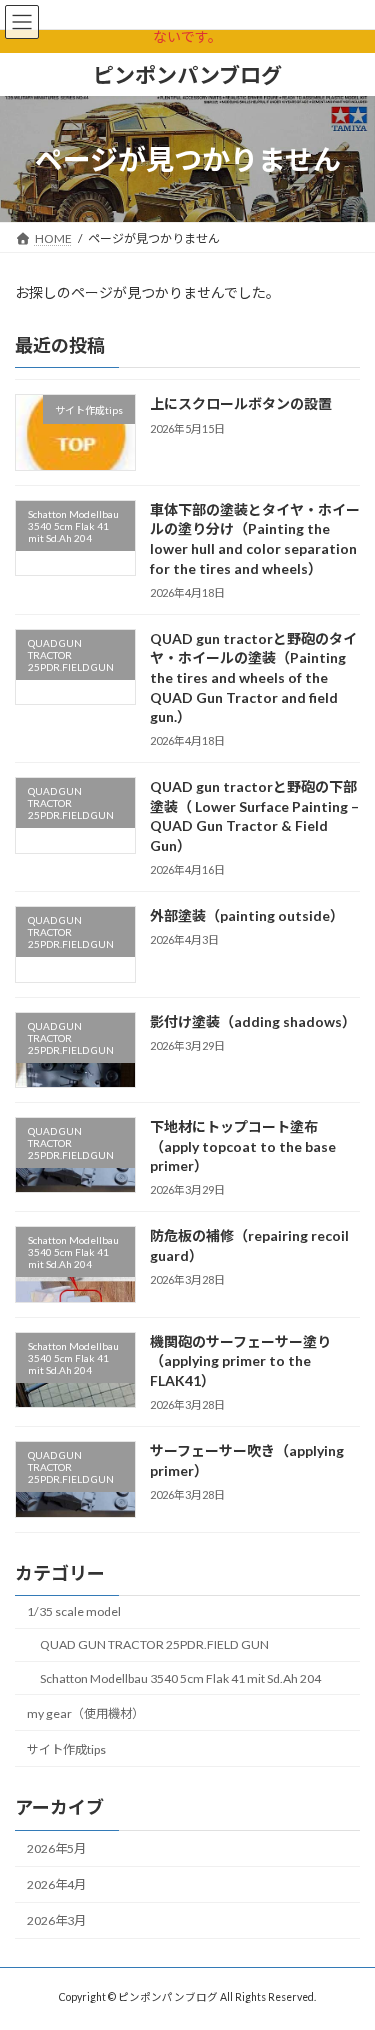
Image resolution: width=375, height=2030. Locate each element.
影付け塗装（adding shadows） (253, 1021)
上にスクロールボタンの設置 (241, 403)
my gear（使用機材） (85, 1713)
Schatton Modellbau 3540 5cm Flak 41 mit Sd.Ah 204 (180, 1678)
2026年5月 (56, 1848)
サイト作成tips (66, 1749)
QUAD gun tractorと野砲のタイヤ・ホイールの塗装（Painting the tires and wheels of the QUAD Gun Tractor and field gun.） (253, 677)
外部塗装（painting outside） (247, 915)
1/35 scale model (74, 1611)
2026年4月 (56, 1884)
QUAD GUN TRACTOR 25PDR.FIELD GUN (154, 1644)
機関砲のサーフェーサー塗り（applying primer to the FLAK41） (240, 1361)
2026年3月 (56, 1920)
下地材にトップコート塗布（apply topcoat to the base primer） (243, 1146)
